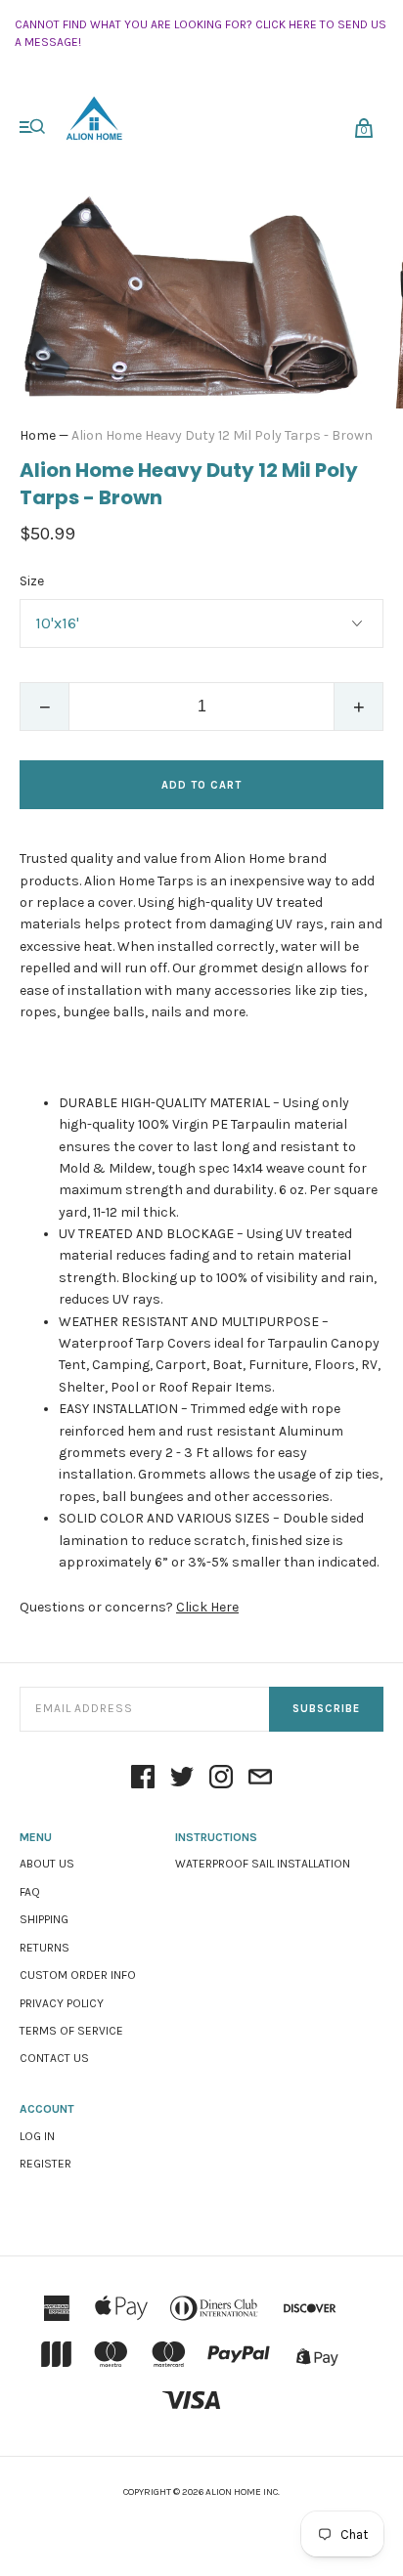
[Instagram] (221, 1779)
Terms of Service (71, 2031)
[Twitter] (182, 1779)
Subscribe (326, 1709)
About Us (47, 1864)
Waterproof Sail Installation (263, 1864)
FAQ (30, 1892)
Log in (37, 2136)
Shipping (44, 1919)
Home (38, 435)
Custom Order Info (78, 1975)
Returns (45, 1948)
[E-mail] (260, 1779)
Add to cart (201, 785)
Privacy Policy (62, 2003)
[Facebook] (143, 1779)
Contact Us (54, 2058)
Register (45, 2164)
